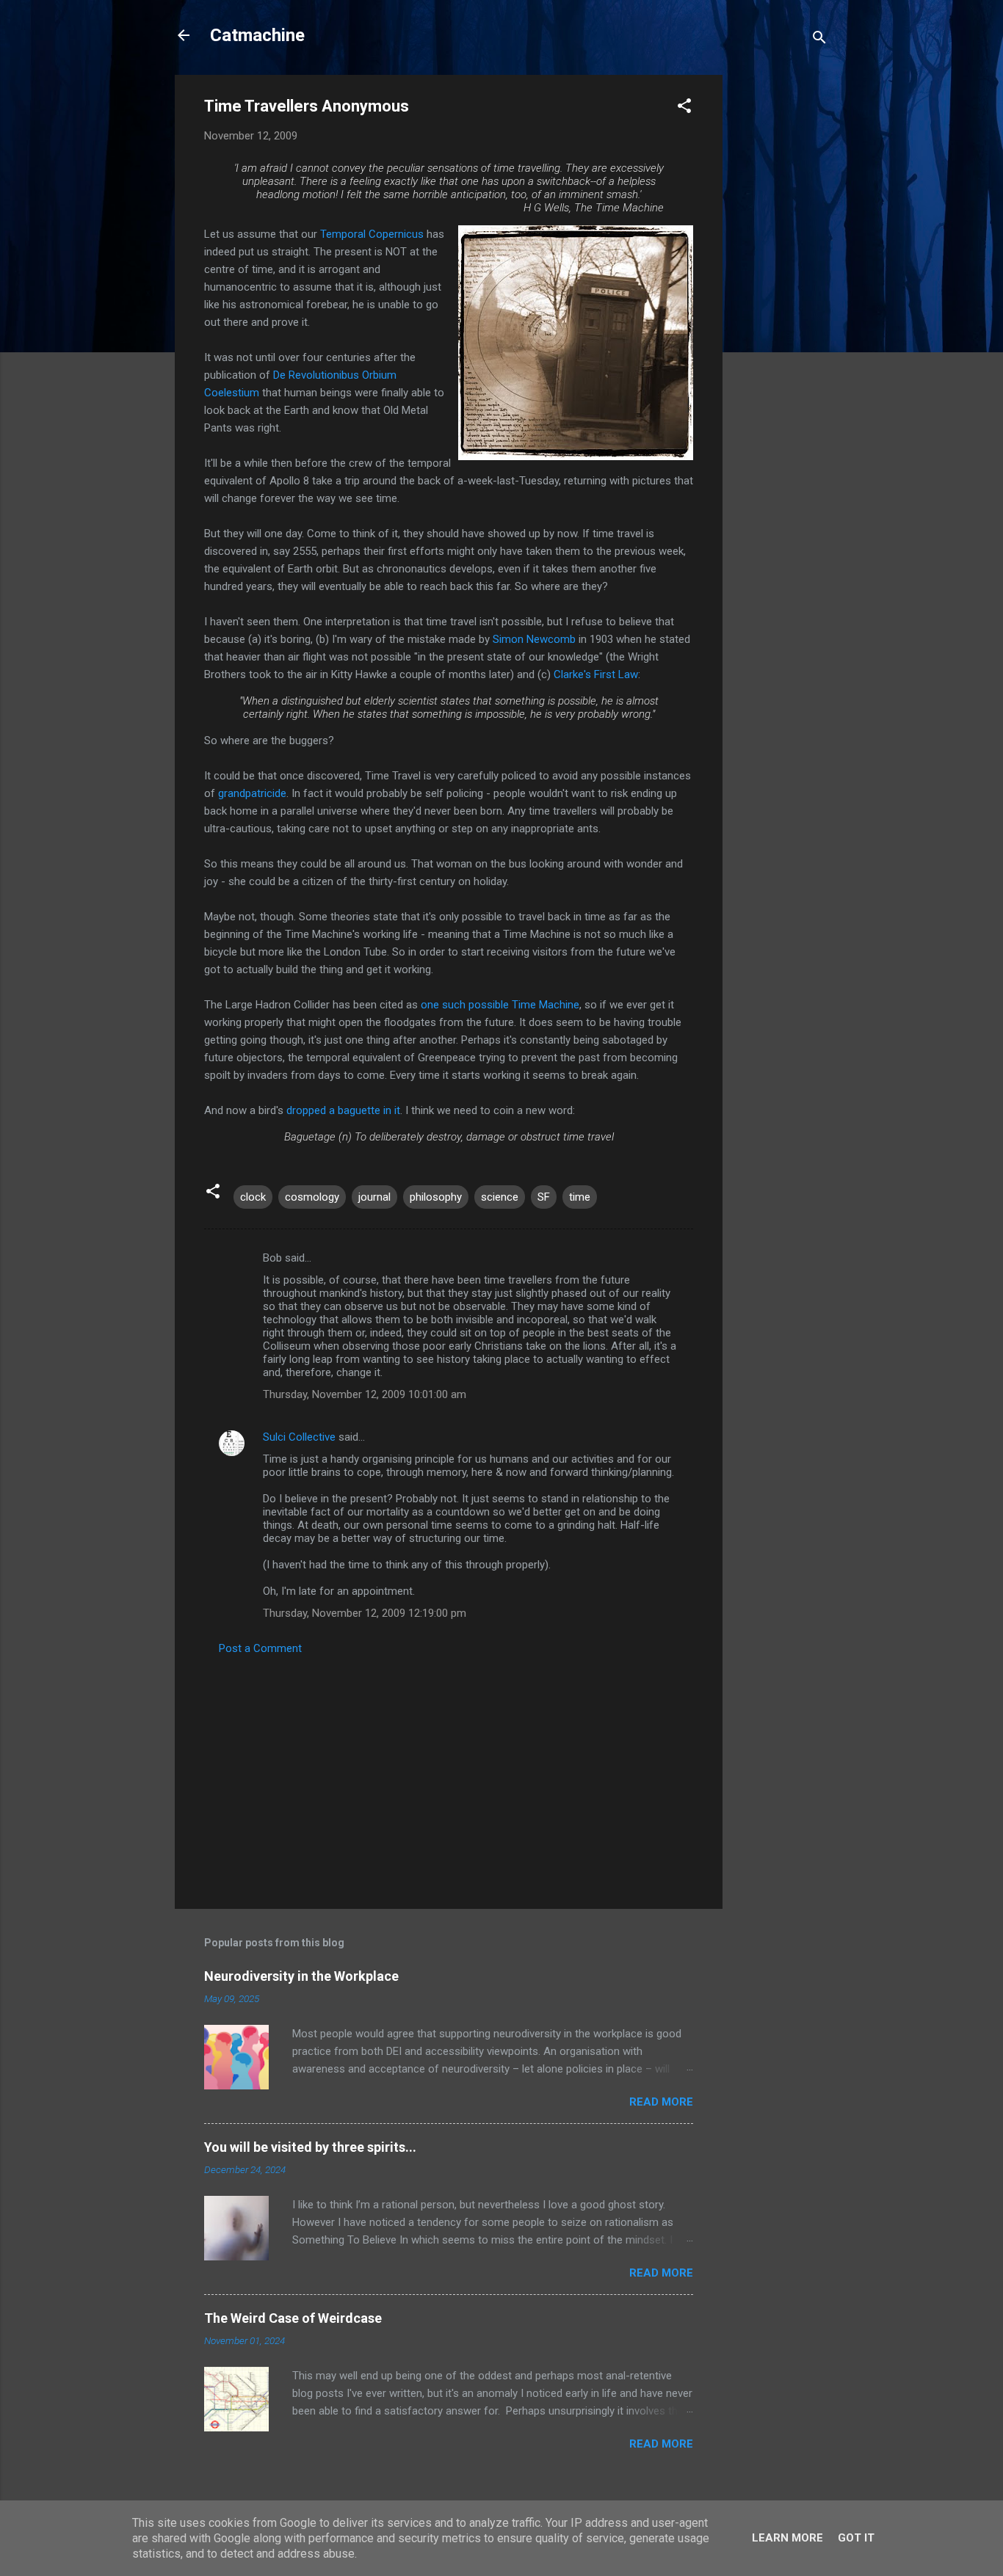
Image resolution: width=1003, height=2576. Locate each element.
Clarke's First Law (596, 674)
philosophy (436, 1197)
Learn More (787, 2538)
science (500, 1197)
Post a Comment (260, 1648)
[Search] (819, 40)
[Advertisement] (781, 295)
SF (544, 1197)
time (580, 1197)
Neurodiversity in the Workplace (301, 1976)
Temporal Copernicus (372, 234)
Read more (661, 2102)
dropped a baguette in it (343, 1110)
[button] (684, 108)
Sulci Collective (299, 1437)
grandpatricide (252, 793)
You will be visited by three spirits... (310, 2147)
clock (253, 1197)
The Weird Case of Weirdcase (293, 2318)
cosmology (312, 1197)
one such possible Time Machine (500, 1005)
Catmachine (257, 35)
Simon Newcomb (534, 639)
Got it (856, 2538)
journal (374, 1197)
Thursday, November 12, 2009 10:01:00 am (365, 1394)
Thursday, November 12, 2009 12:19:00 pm (365, 1613)
